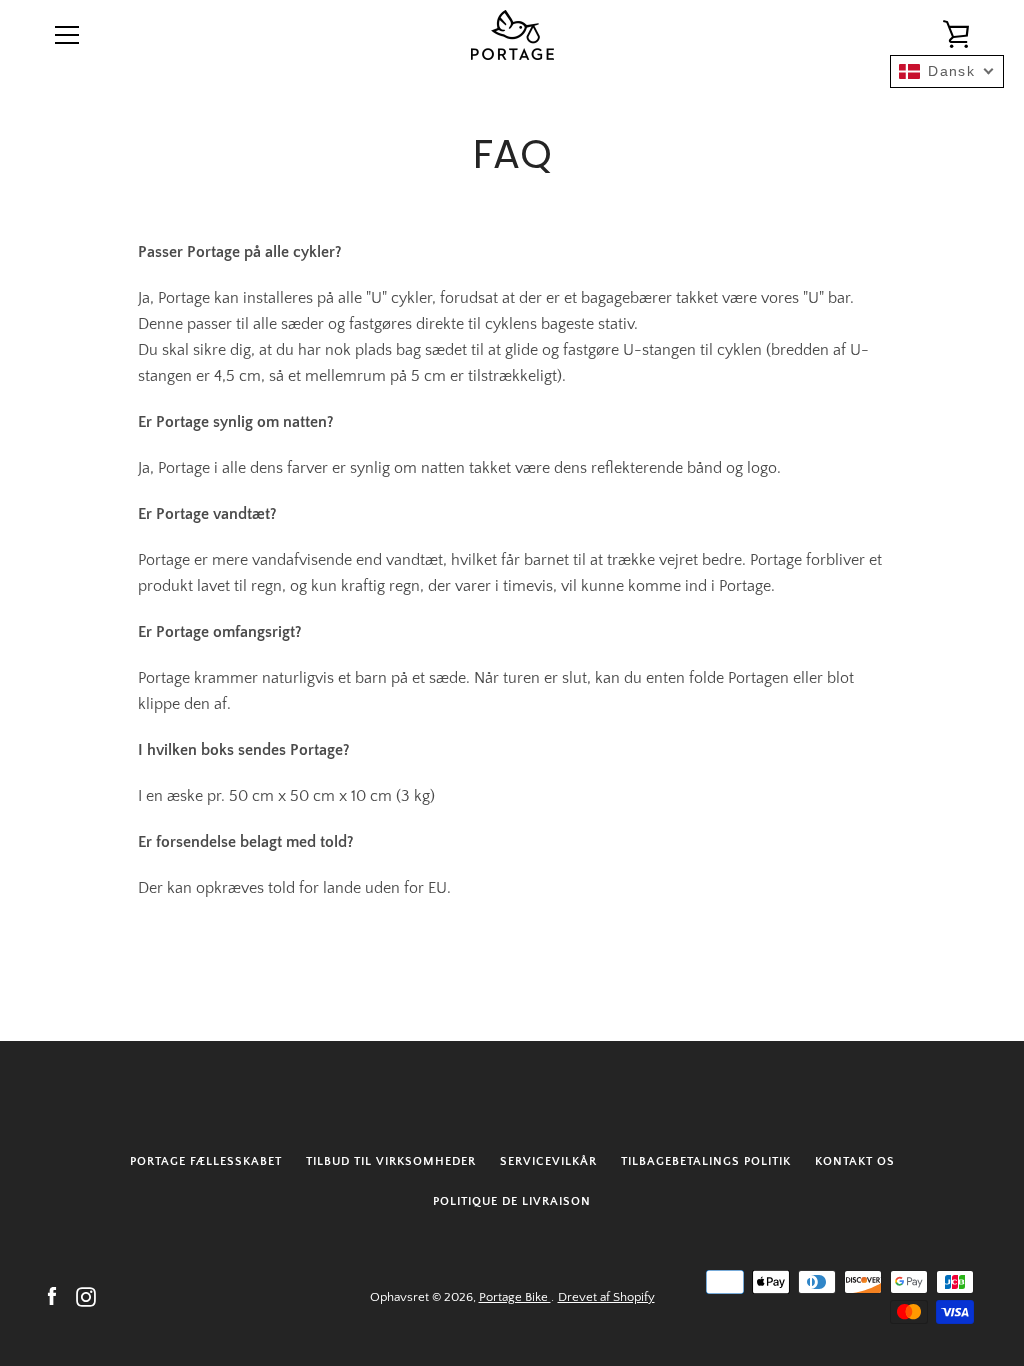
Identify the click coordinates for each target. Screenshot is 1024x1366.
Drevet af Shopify (606, 1297)
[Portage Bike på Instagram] (86, 1296)
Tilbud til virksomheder (391, 1161)
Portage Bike (515, 1297)
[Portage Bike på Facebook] (52, 1296)
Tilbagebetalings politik (706, 1161)
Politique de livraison (512, 1201)
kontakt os (855, 1161)
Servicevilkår (548, 1161)
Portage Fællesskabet (206, 1161)
